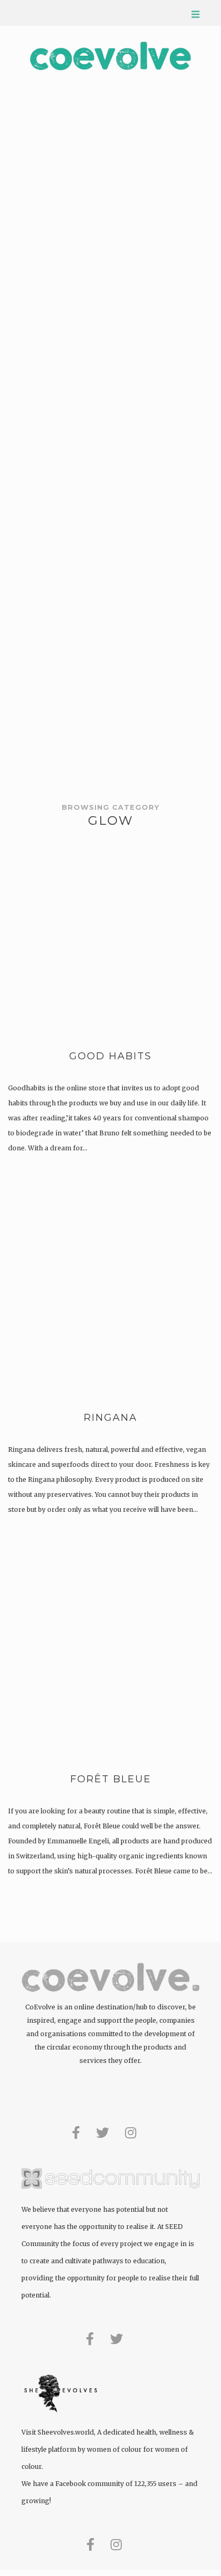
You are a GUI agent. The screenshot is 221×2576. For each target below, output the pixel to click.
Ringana (110, 1418)
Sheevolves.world (66, 2432)
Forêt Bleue (111, 1779)
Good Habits (110, 1056)
